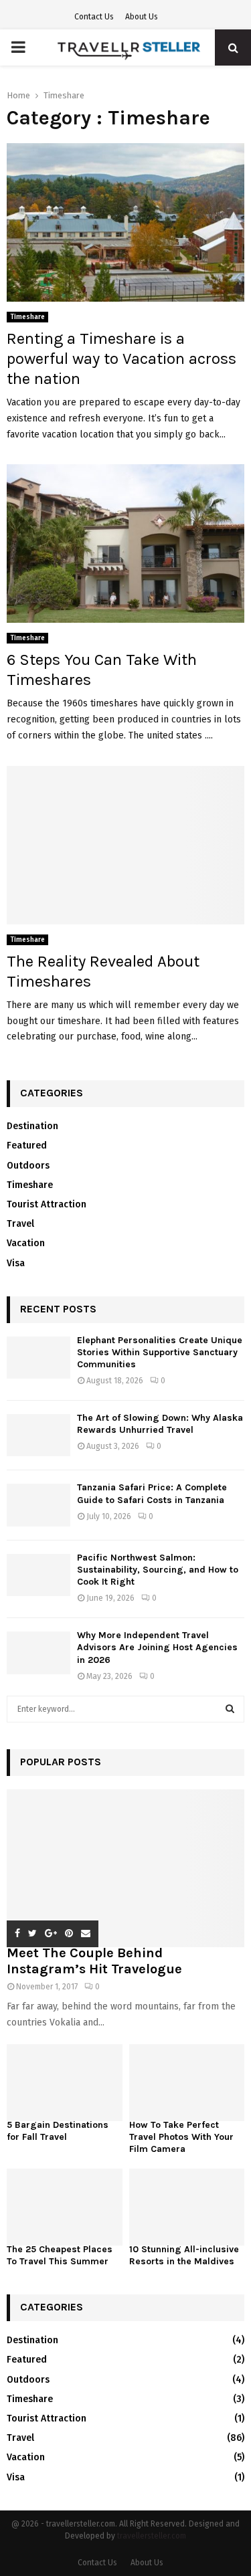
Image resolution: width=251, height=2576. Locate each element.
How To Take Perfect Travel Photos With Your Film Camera (181, 2137)
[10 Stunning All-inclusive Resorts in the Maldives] (187, 2207)
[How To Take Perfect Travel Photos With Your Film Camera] (187, 2083)
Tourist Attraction (47, 1204)
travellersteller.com (152, 2536)
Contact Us (94, 17)
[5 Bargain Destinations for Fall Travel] (65, 2083)
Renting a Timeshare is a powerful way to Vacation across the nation (121, 359)
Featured (27, 1146)
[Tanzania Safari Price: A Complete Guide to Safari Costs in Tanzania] (38, 1505)
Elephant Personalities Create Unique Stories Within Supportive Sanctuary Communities (160, 1352)
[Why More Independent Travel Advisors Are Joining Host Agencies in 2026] (38, 1653)
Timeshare (27, 317)
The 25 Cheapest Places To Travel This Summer (60, 2255)
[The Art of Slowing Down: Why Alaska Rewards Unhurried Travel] (38, 1435)
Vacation (26, 1243)
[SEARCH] (230, 1709)
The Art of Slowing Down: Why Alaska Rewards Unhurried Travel (160, 1424)
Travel (20, 1224)
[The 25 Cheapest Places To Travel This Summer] (65, 2207)
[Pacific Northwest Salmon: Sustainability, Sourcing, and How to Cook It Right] (38, 1575)
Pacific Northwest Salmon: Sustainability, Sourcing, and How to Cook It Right (158, 1570)
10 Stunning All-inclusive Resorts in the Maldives (184, 2255)
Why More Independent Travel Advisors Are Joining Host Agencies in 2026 (157, 1647)
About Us (142, 17)
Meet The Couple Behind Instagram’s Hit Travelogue (94, 1961)
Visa (16, 1263)
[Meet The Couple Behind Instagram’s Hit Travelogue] (125, 1869)
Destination (32, 1126)
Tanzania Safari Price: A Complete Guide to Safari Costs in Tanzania (152, 1493)
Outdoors (28, 1166)
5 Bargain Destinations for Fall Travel (58, 2131)
